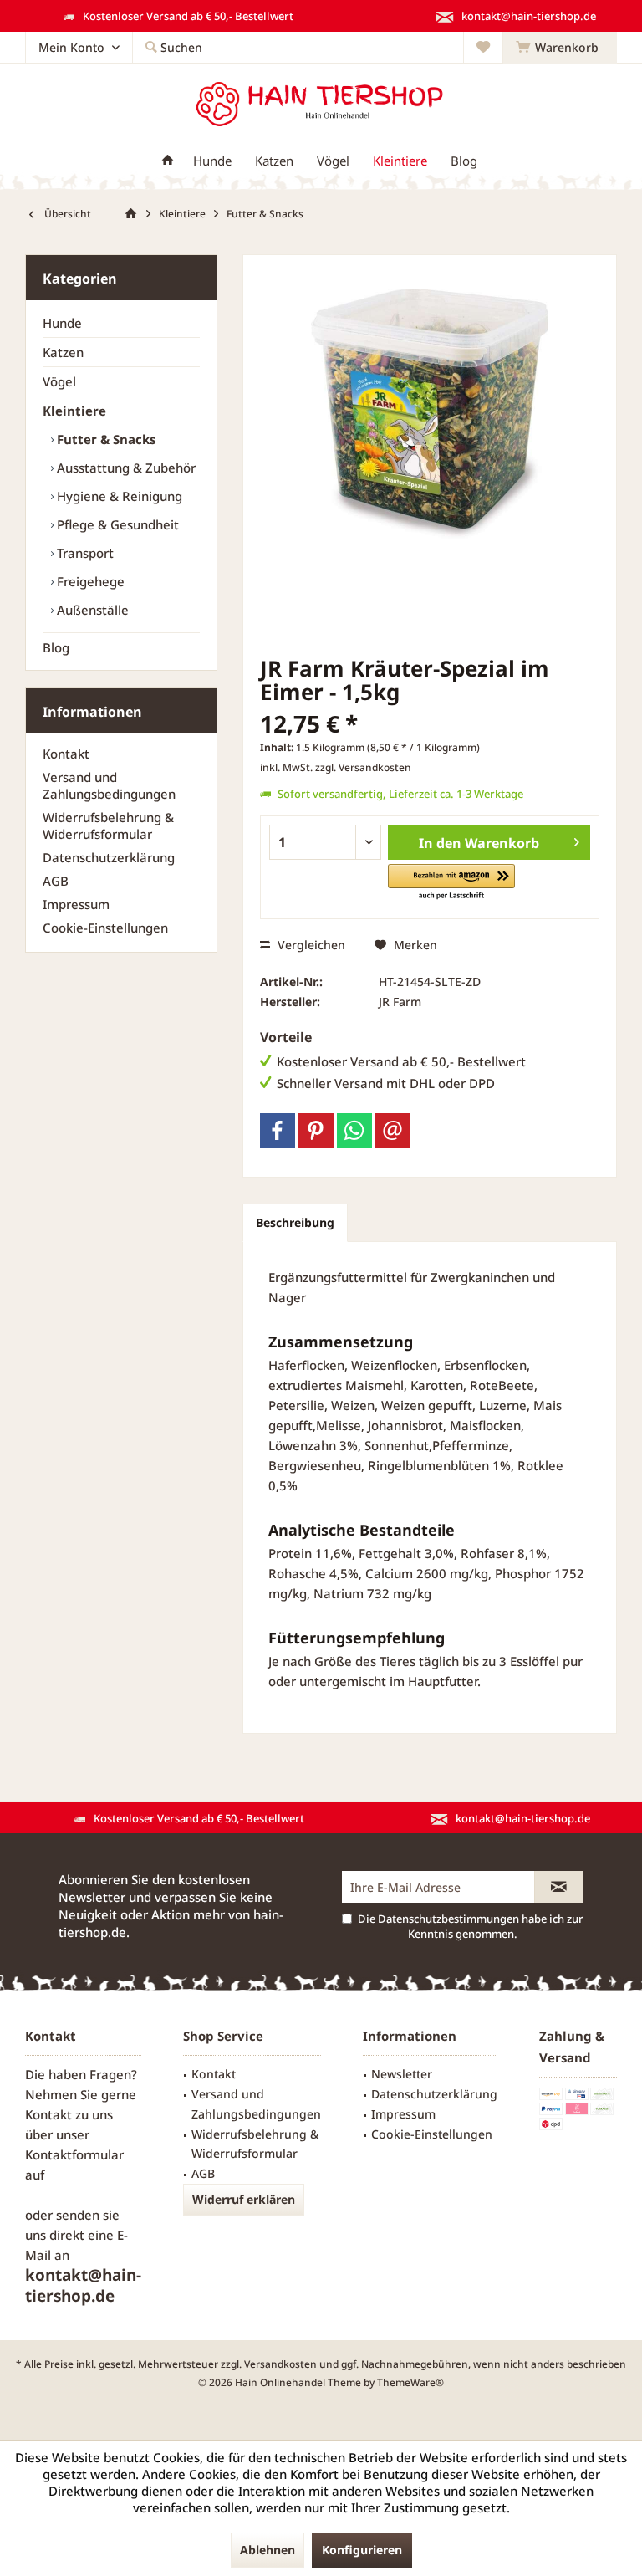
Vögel (59, 381)
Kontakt (66, 754)
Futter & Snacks (104, 439)
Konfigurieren (362, 2550)
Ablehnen (267, 2550)
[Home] (168, 161)
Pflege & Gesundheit (116, 524)
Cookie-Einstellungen (105, 928)
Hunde (62, 323)
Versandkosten (280, 2364)
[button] (451, 883)
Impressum (76, 904)
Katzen (63, 352)
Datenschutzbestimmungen (448, 1919)
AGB (56, 881)
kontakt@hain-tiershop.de (83, 2285)
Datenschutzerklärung (109, 857)
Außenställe (91, 610)
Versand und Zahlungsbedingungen (109, 785)
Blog (56, 647)
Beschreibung (295, 1222)
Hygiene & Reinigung (118, 496)
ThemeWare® (410, 2382)
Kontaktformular (74, 2154)
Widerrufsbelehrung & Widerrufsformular (108, 825)
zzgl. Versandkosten (363, 767)
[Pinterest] (316, 1131)
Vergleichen (310, 945)
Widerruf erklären (244, 2199)
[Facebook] (278, 1131)
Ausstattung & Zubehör (125, 468)
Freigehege (89, 581)
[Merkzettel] (483, 47)
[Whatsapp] (354, 1131)
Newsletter (402, 2074)
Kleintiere (74, 411)
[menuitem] (560, 48)
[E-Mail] (393, 1131)
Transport (84, 553)
